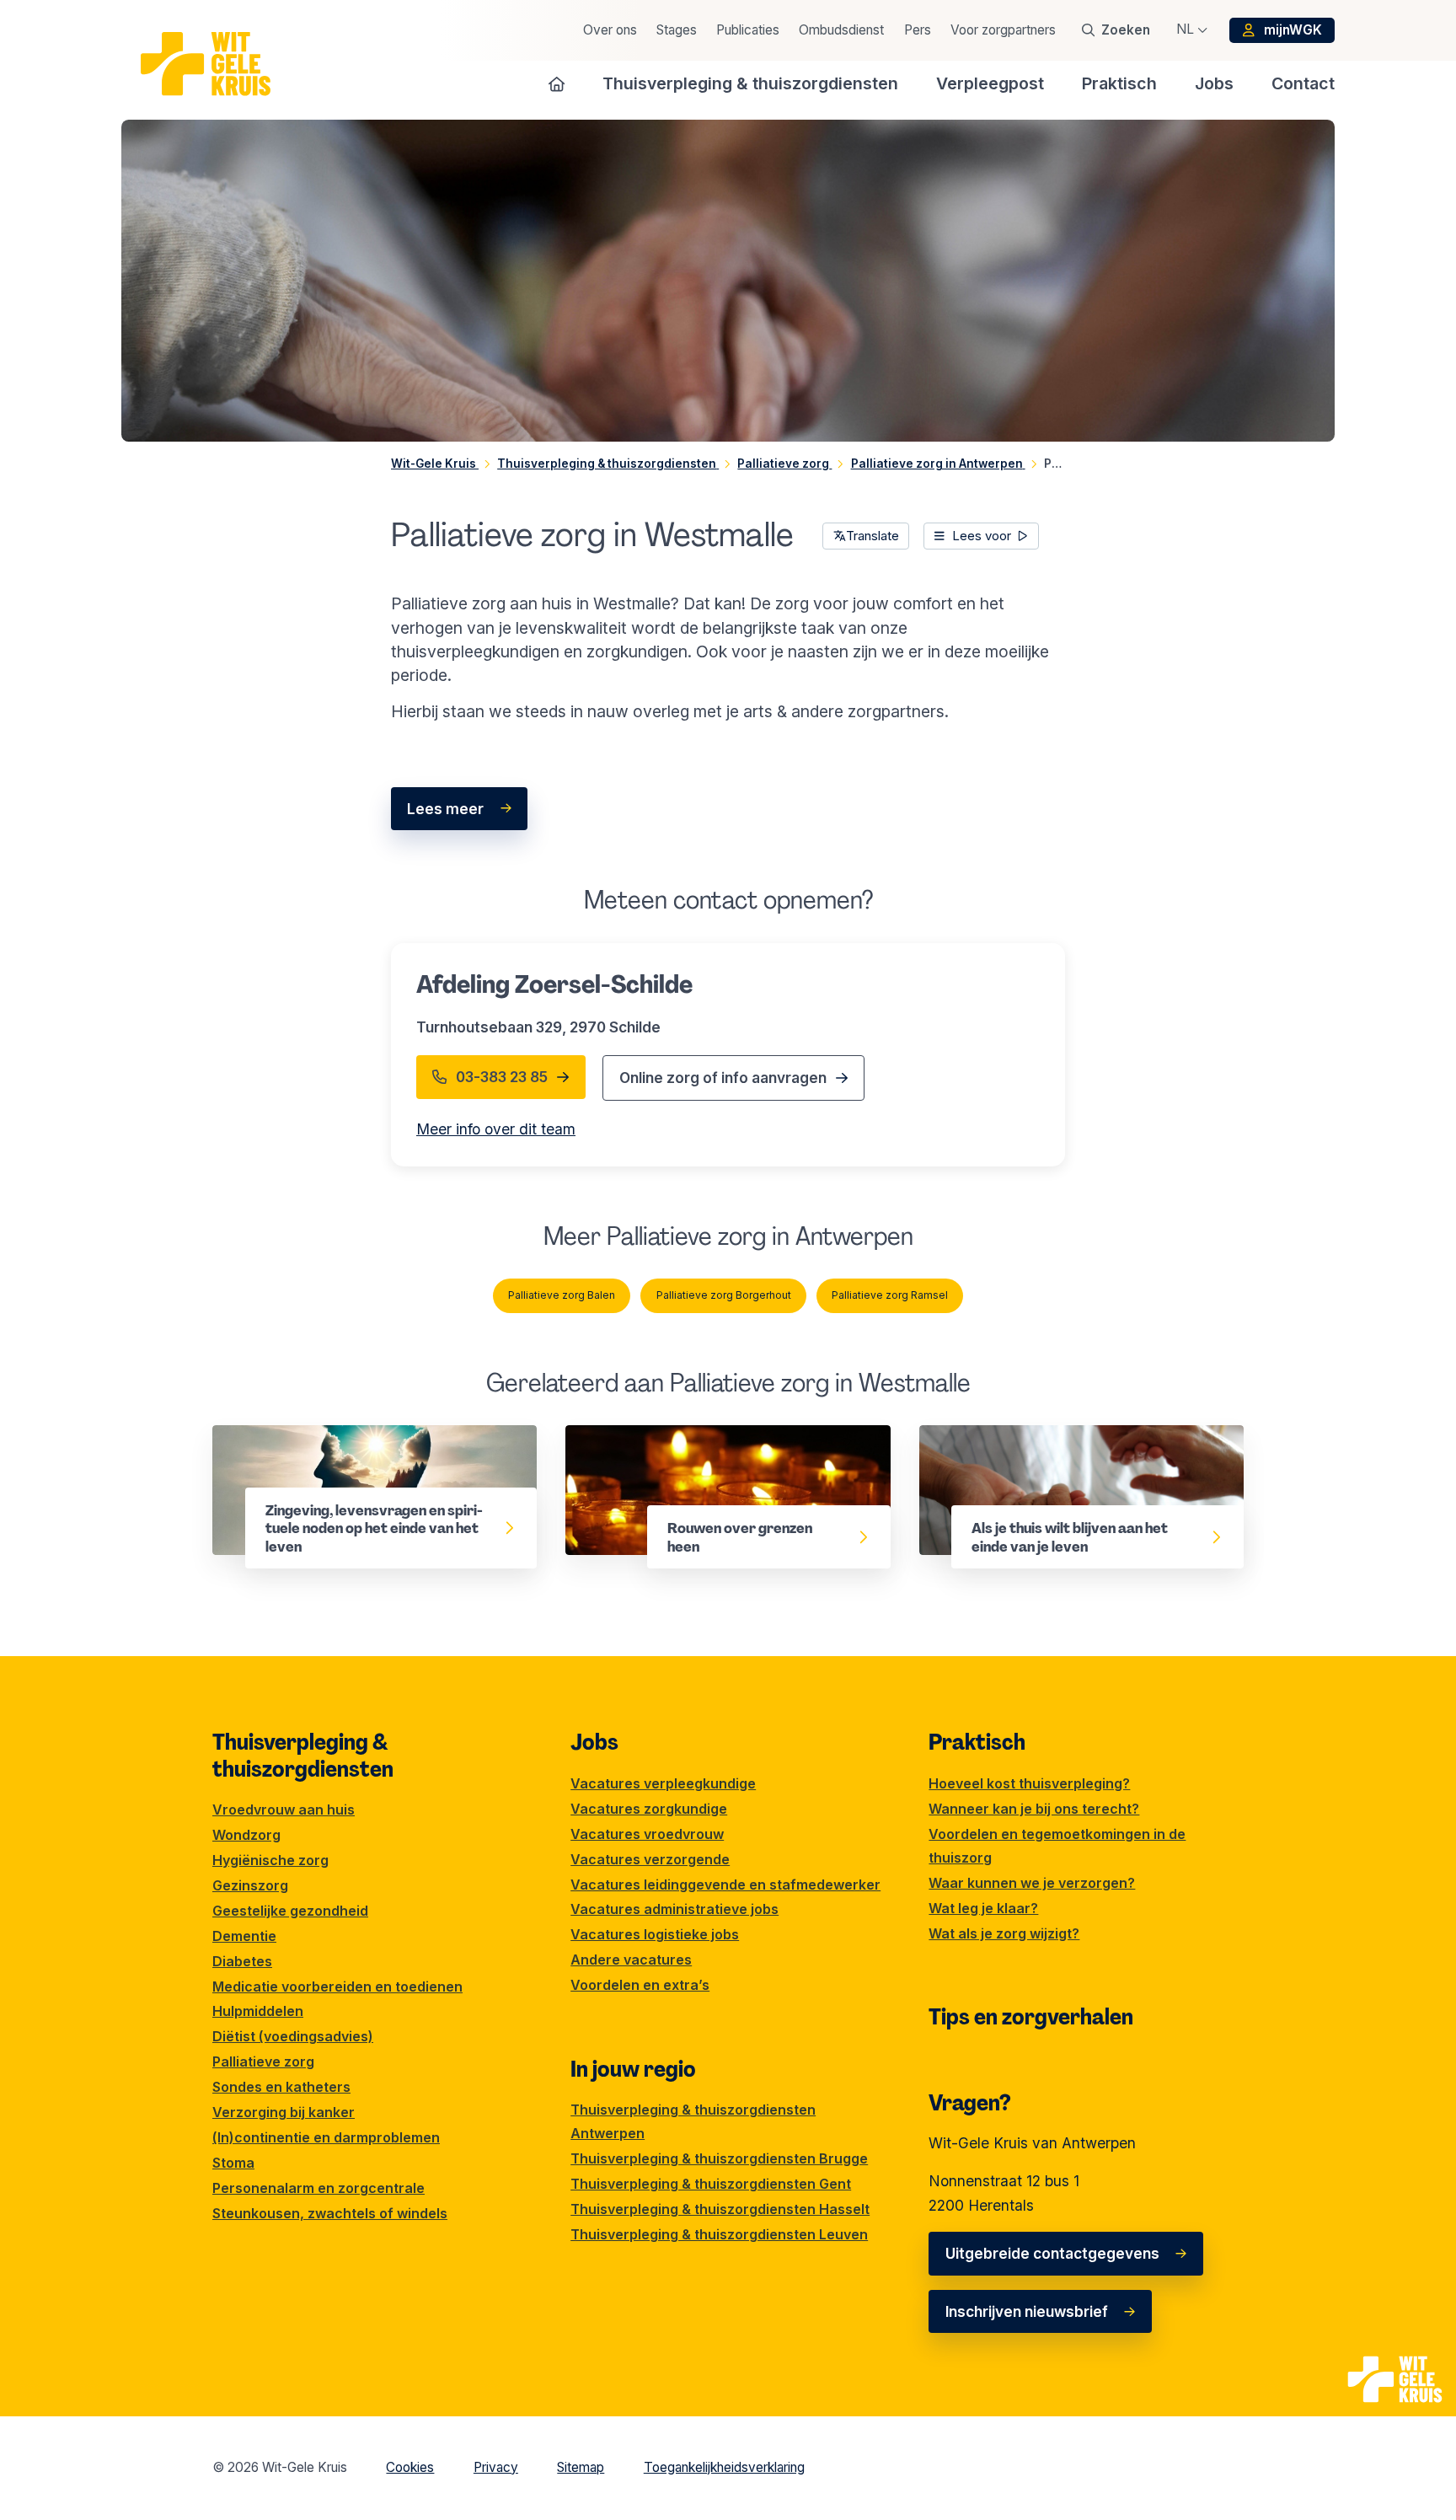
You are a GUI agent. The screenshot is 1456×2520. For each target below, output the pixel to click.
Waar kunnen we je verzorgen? (1032, 1883)
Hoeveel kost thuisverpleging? (1029, 1783)
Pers (918, 30)
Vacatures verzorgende (650, 1859)
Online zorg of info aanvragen (723, 1078)
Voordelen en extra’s (640, 1985)
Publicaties (748, 30)
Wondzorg (246, 1835)
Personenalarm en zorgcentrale (318, 2188)
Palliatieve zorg (263, 2062)
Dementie (244, 1936)
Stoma (233, 2163)
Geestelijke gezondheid (290, 1911)
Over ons (610, 30)
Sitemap (581, 2467)
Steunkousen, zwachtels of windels (330, 2213)
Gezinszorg (250, 1885)
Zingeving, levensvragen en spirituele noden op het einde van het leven (369, 1448)
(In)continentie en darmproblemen (326, 2137)
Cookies (410, 2467)
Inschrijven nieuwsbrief (1027, 2311)
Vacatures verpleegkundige (663, 1783)
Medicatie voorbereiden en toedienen (337, 1987)
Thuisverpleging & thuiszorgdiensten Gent (711, 2184)
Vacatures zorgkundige (649, 1809)
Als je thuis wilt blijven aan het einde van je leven (1068, 1448)
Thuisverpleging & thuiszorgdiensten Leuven (719, 2234)
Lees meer (445, 809)
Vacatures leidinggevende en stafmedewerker (725, 1885)
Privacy (496, 2467)
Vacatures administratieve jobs (674, 1909)
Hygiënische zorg (270, 1860)
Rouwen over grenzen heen (662, 1437)
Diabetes (242, 1961)
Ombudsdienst (841, 30)
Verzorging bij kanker (284, 2112)
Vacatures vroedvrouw (647, 1834)
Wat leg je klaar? (983, 1908)
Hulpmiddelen (258, 2011)
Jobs (594, 1742)
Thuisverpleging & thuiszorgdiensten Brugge (719, 2158)
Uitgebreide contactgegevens (1052, 2253)
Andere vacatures (631, 1960)
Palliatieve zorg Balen (562, 1295)
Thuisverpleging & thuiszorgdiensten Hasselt (720, 2209)
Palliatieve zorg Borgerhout (724, 1295)
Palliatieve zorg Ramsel (890, 1295)
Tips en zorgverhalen (1031, 2017)
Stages (677, 30)
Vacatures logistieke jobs (655, 1934)
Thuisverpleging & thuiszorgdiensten (303, 1756)
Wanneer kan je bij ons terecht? (1034, 1809)
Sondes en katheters (281, 2087)
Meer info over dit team (496, 1129)
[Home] (557, 83)
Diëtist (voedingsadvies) (293, 2036)
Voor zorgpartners (1003, 30)
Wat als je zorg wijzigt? (1004, 1933)
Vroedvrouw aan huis (284, 1810)
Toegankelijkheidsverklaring (724, 2467)
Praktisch (977, 1742)
